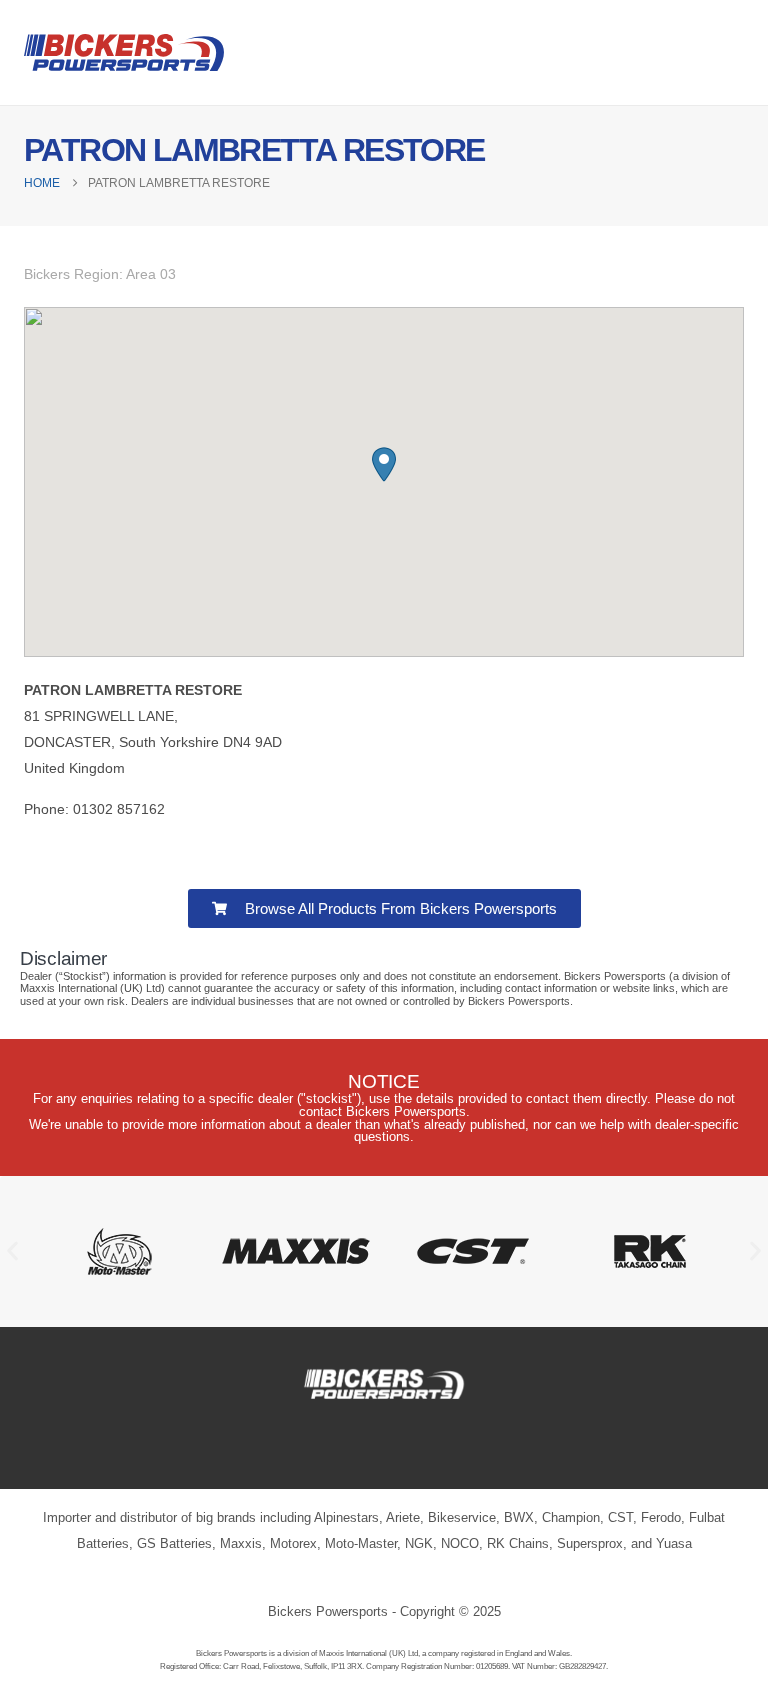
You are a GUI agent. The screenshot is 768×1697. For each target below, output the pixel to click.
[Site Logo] (124, 52)
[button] (384, 464)
